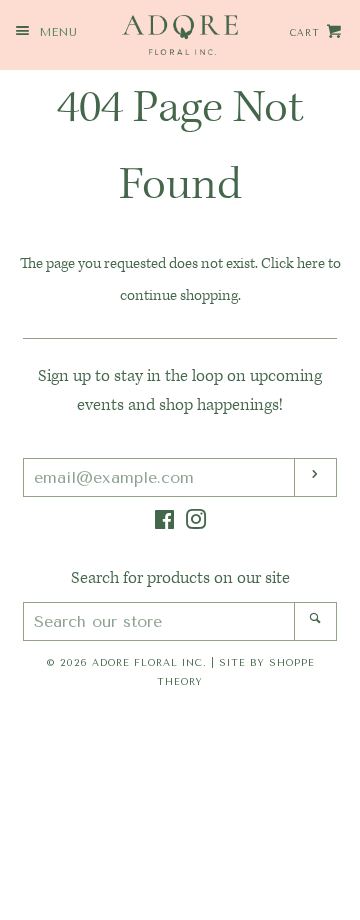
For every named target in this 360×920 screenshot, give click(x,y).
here (311, 263)
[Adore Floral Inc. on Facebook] (164, 524)
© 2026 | (180, 672)
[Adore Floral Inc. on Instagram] (196, 524)
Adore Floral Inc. (149, 662)
